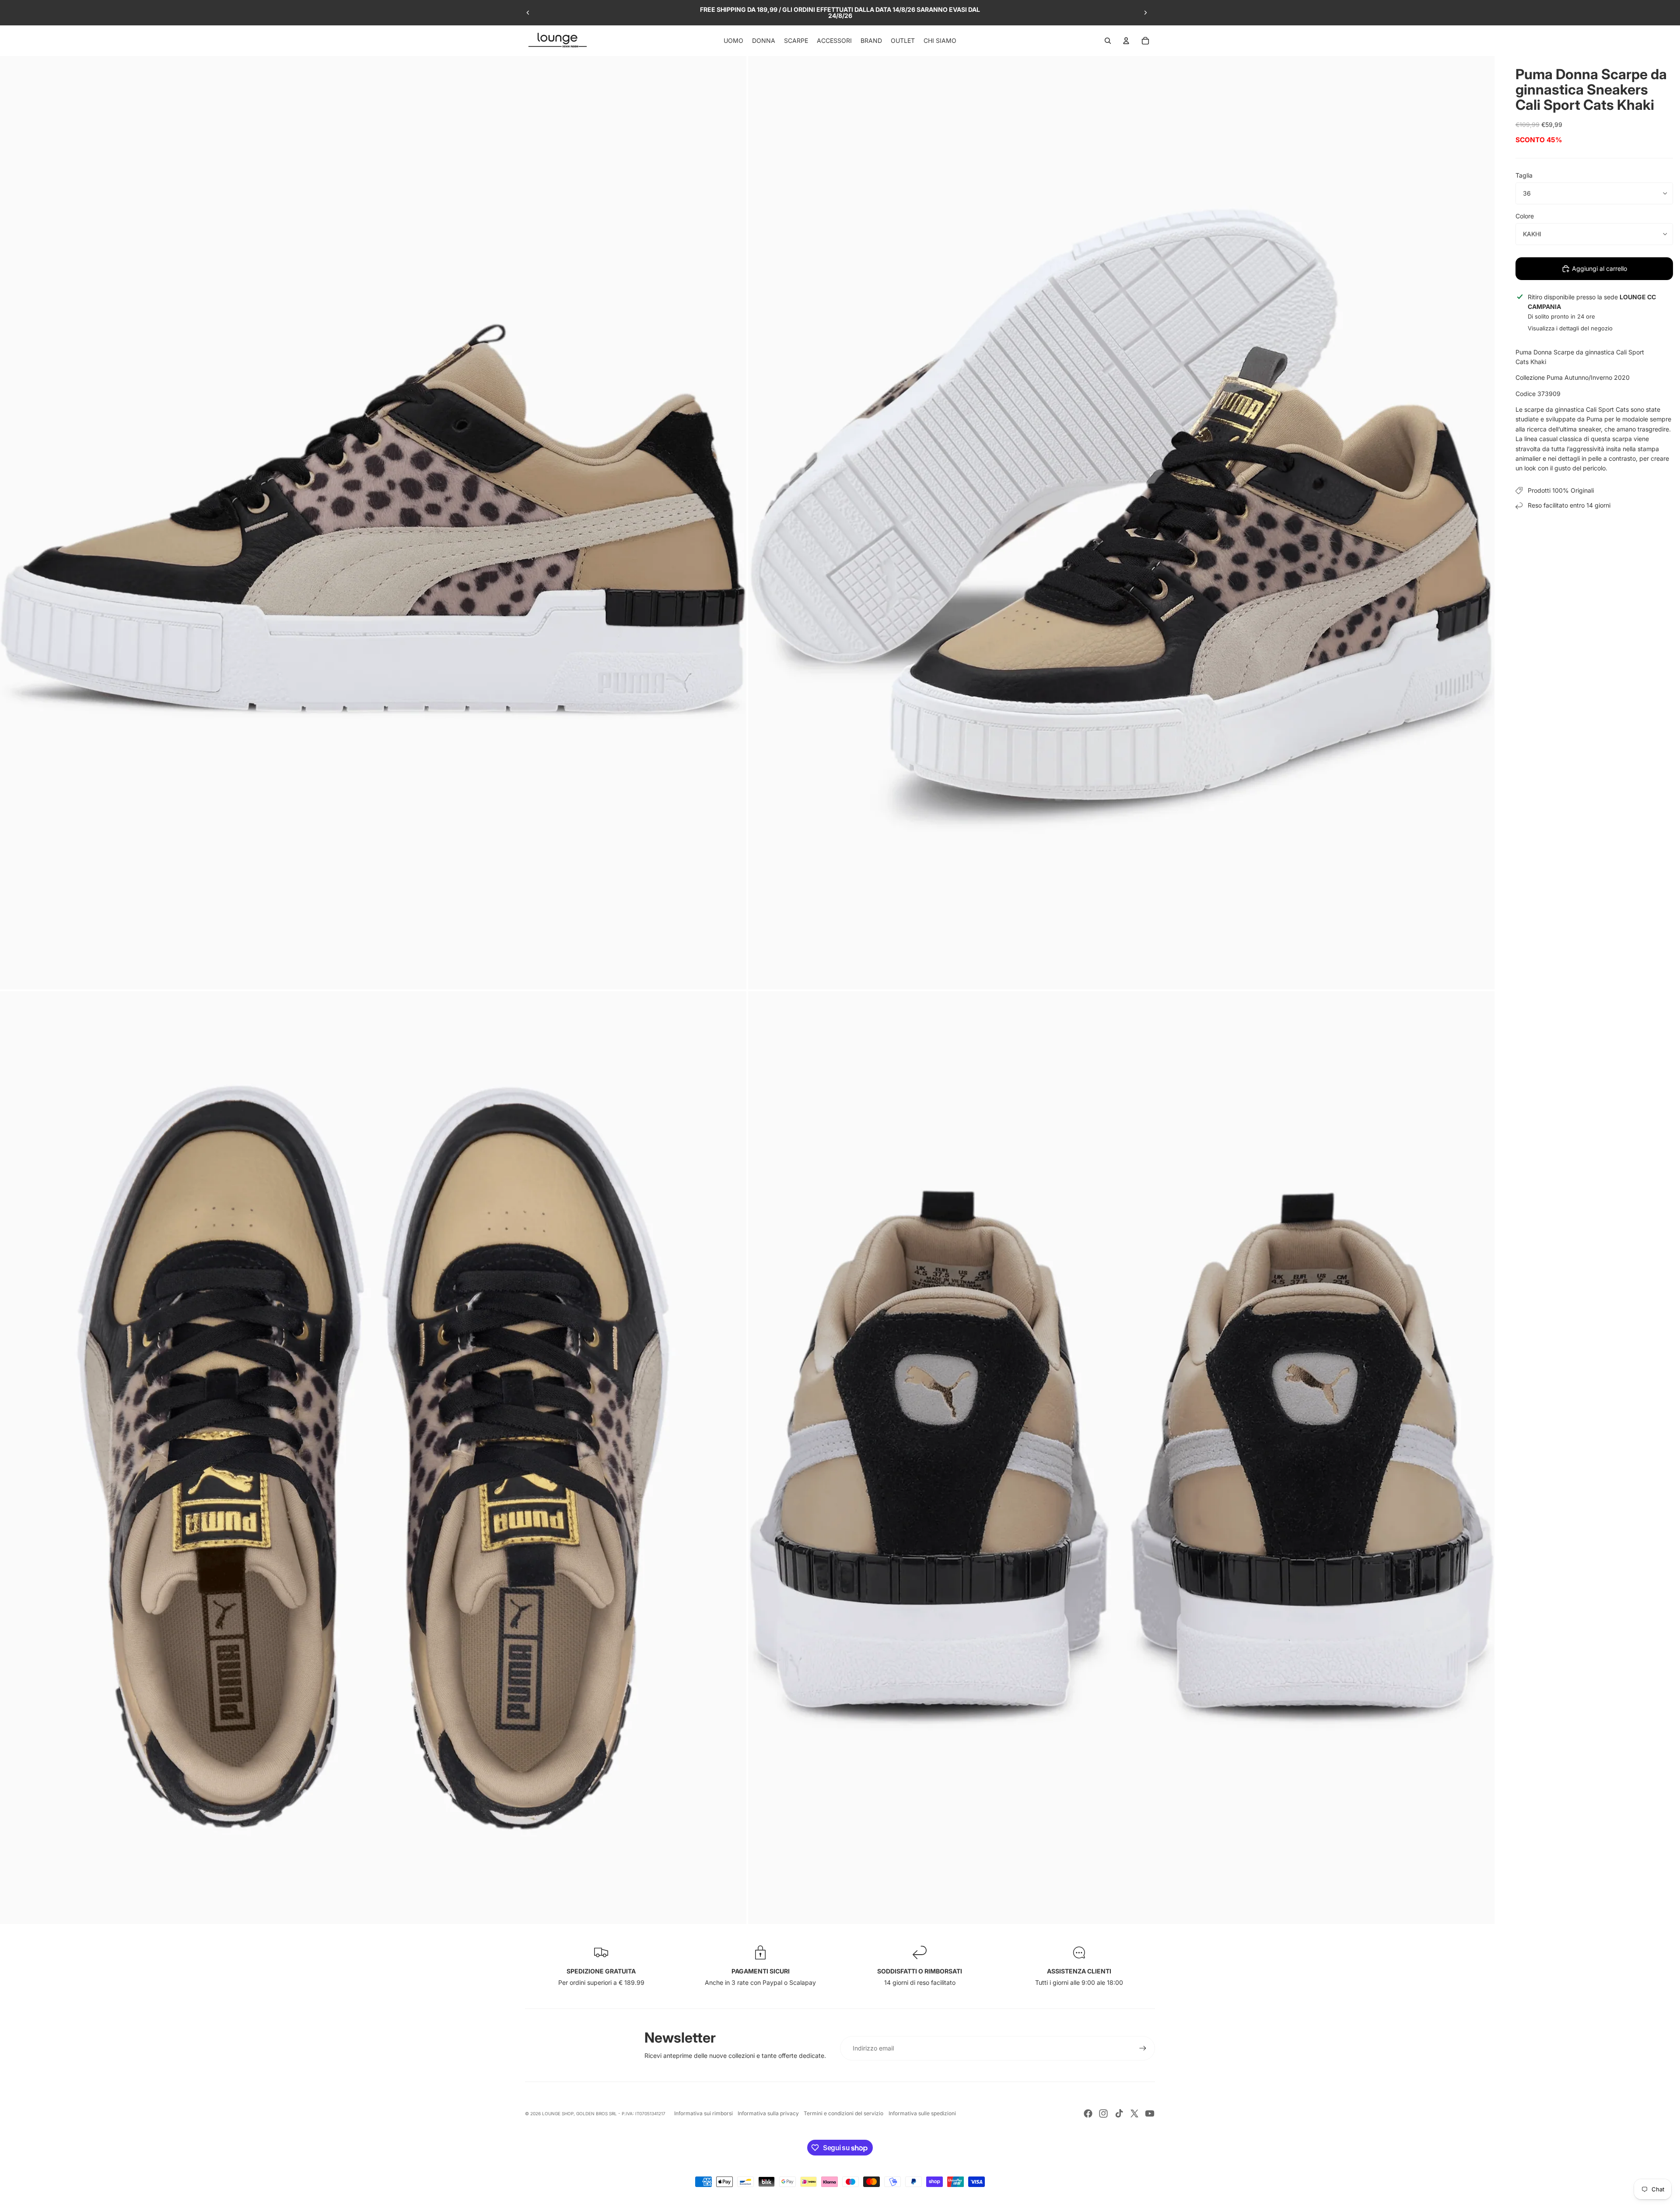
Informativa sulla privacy (768, 2113)
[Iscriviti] (1143, 2048)
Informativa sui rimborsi (703, 2113)
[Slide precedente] (528, 13)
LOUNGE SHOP (558, 2113)
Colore (1525, 216)
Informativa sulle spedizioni (922, 2113)
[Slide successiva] (1145, 13)
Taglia (1524, 175)
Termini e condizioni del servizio (843, 2113)
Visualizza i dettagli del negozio (1570, 328)
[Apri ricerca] (1108, 41)
